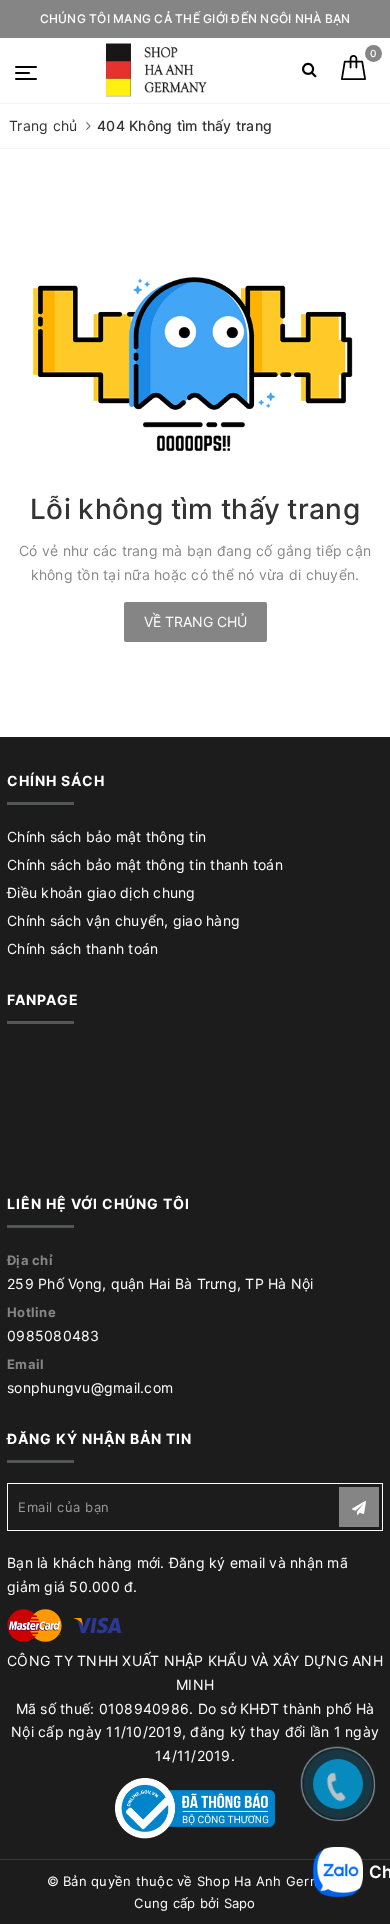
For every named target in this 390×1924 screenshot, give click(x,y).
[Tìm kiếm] (309, 73)
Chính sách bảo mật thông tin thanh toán (145, 864)
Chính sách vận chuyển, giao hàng (123, 920)
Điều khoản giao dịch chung (101, 892)
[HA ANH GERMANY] (159, 70)
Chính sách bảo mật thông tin (106, 836)
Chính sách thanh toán (82, 948)
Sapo (240, 1903)
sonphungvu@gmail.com (90, 1387)
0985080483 (53, 1335)
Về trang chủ (195, 621)
